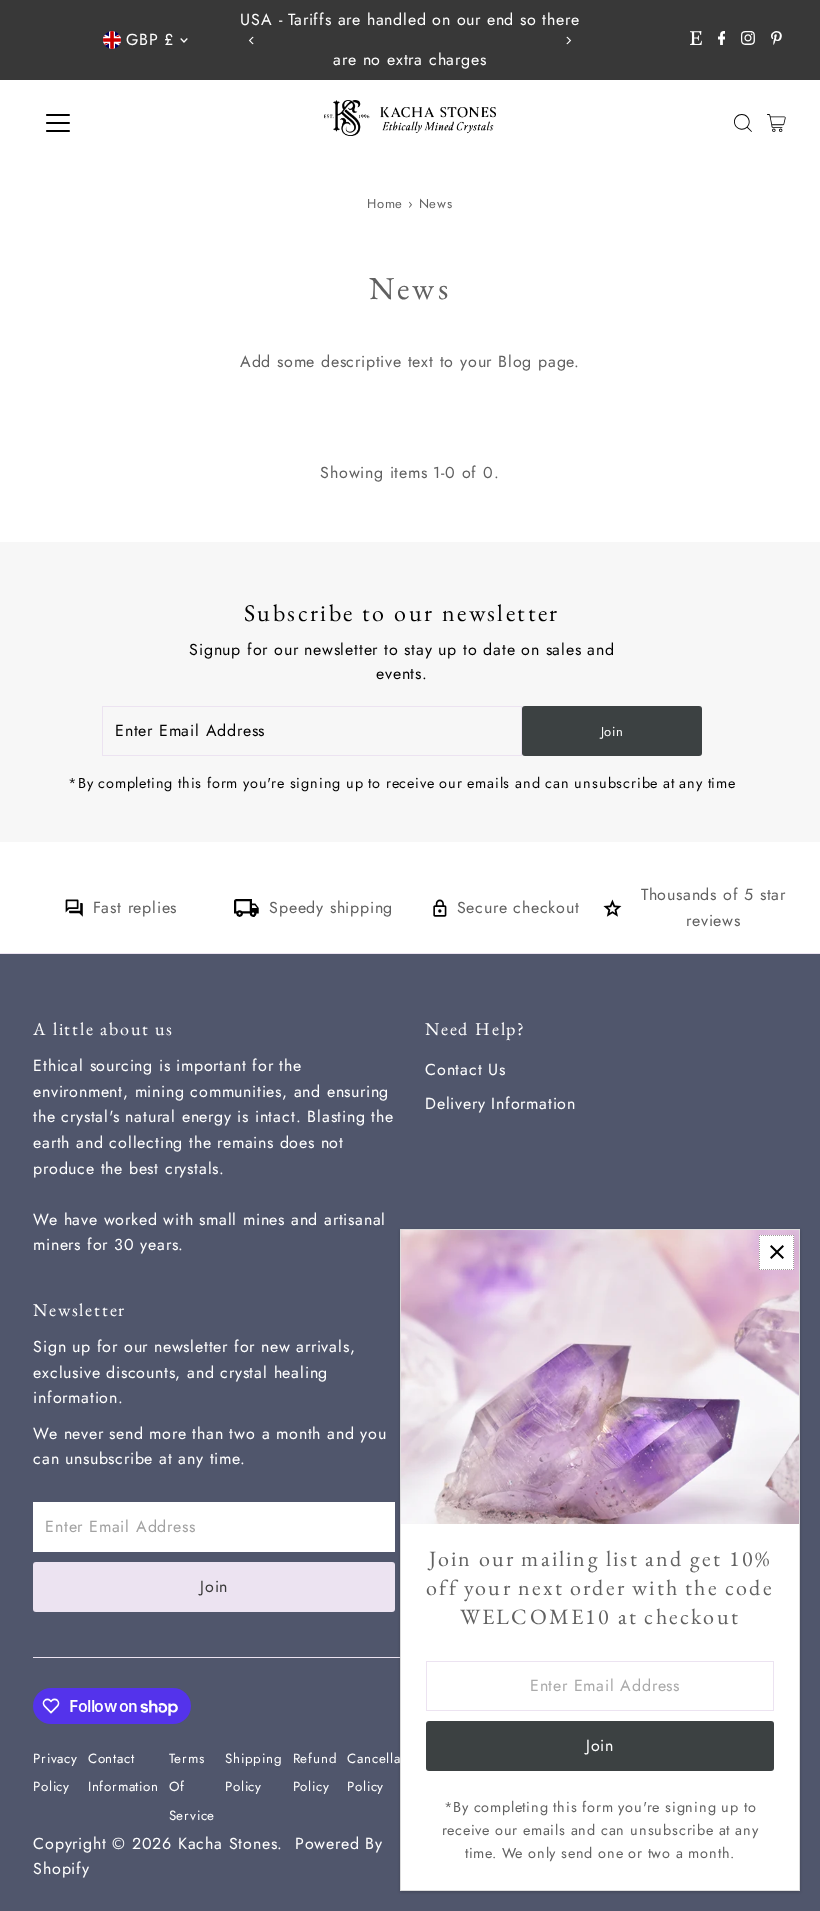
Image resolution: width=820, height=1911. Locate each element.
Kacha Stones (228, 1843)
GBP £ (150, 39)
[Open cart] (776, 123)
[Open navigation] (122, 123)
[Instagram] (748, 40)
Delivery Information (500, 1103)
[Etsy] (696, 40)
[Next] (568, 40)
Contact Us (465, 1069)
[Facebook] (722, 40)
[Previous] (251, 40)
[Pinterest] (776, 40)
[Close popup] (776, 1252)
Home (385, 203)
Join (612, 731)
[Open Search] (743, 123)
